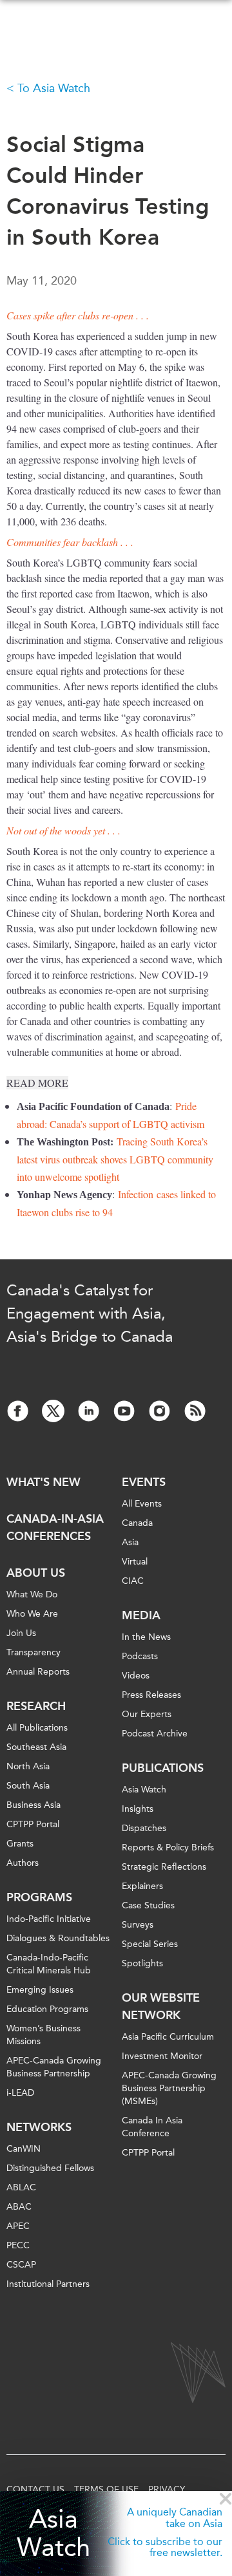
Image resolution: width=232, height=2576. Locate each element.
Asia (130, 1542)
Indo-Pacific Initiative (49, 1919)
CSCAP (21, 2265)
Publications (163, 1768)
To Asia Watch (54, 88)
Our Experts (147, 1714)
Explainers (142, 1886)
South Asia (28, 1786)
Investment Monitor (162, 2056)
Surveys (138, 1925)
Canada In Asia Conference (152, 2127)
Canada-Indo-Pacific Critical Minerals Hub (49, 1964)
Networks (39, 2127)
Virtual (135, 1562)
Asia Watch (53, 2534)
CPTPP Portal (33, 1824)
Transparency (34, 1652)
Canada (137, 1523)
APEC (18, 2226)
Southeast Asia (36, 1747)
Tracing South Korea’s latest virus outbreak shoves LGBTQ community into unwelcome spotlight (115, 1159)
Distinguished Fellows (50, 2168)
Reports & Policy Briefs (168, 1847)
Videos (136, 1676)
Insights (138, 1809)
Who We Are (32, 1614)
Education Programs (47, 2009)
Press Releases (151, 1695)
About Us (36, 1573)
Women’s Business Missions (43, 2035)
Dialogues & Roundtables (58, 1938)
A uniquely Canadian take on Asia (175, 2518)
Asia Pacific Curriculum (168, 2037)
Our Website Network (161, 2007)
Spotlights (142, 1963)
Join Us (21, 1633)
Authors (23, 1863)
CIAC (133, 1581)
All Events (142, 1504)
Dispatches (144, 1828)
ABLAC (21, 2187)
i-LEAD (20, 2093)
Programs (39, 1897)
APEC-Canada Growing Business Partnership (54, 2067)
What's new (43, 1482)
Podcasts (140, 1656)
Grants (20, 1844)
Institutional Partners (48, 2284)
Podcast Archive (155, 1734)
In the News (146, 1637)
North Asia (28, 1766)
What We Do (32, 1594)
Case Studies (148, 1905)
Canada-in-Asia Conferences (55, 1528)
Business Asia (34, 1805)
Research (36, 1706)
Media (141, 1615)
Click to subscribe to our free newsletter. (165, 2547)
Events (144, 1482)
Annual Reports (38, 1672)
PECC (18, 2245)
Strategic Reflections (164, 1867)
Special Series (150, 1944)
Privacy (167, 2489)
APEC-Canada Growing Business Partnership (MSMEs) (169, 2088)
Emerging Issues (40, 1990)
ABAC (19, 2207)
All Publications (37, 1728)
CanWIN (24, 2149)
